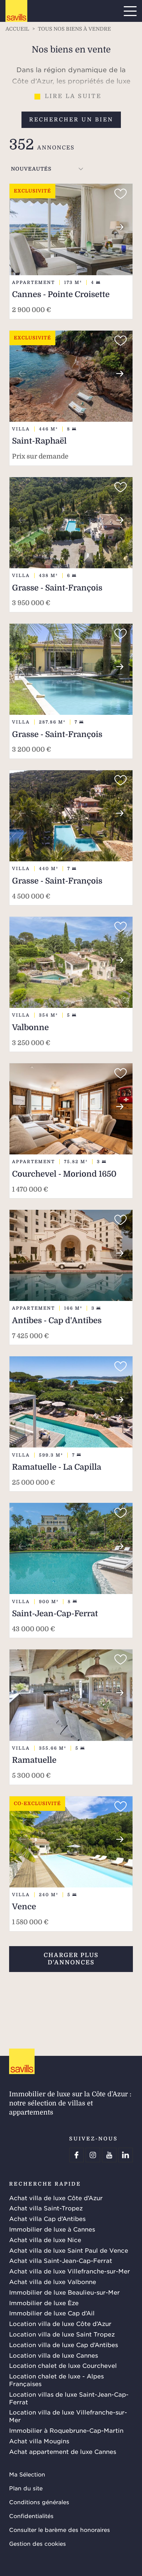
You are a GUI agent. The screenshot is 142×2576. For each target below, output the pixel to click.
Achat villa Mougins (39, 2441)
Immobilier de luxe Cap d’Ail (52, 2313)
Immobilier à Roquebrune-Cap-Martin (66, 2430)
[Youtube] (109, 2155)
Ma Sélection (27, 2474)
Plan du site (26, 2488)
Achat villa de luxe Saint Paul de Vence (69, 2250)
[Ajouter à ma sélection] (121, 194)
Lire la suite (73, 96)
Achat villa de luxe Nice (45, 2240)
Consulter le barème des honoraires (60, 2530)
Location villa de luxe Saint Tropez (62, 2334)
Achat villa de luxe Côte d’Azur (56, 2198)
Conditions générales (39, 2502)
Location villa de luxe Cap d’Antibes (64, 2345)
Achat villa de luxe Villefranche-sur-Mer (70, 2271)
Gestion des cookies (38, 2543)
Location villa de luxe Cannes (54, 2355)
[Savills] (16, 11)
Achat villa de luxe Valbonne (53, 2281)
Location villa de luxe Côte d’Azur (60, 2323)
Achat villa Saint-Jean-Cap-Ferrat (61, 2260)
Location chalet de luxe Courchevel (63, 2365)
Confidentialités (31, 2516)
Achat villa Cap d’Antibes (47, 2218)
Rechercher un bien (71, 120)
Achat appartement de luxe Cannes (63, 2451)
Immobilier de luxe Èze (44, 2303)
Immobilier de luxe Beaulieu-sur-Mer (64, 2292)
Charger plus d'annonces (71, 1959)
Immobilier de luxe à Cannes (52, 2229)
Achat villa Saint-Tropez (46, 2208)
